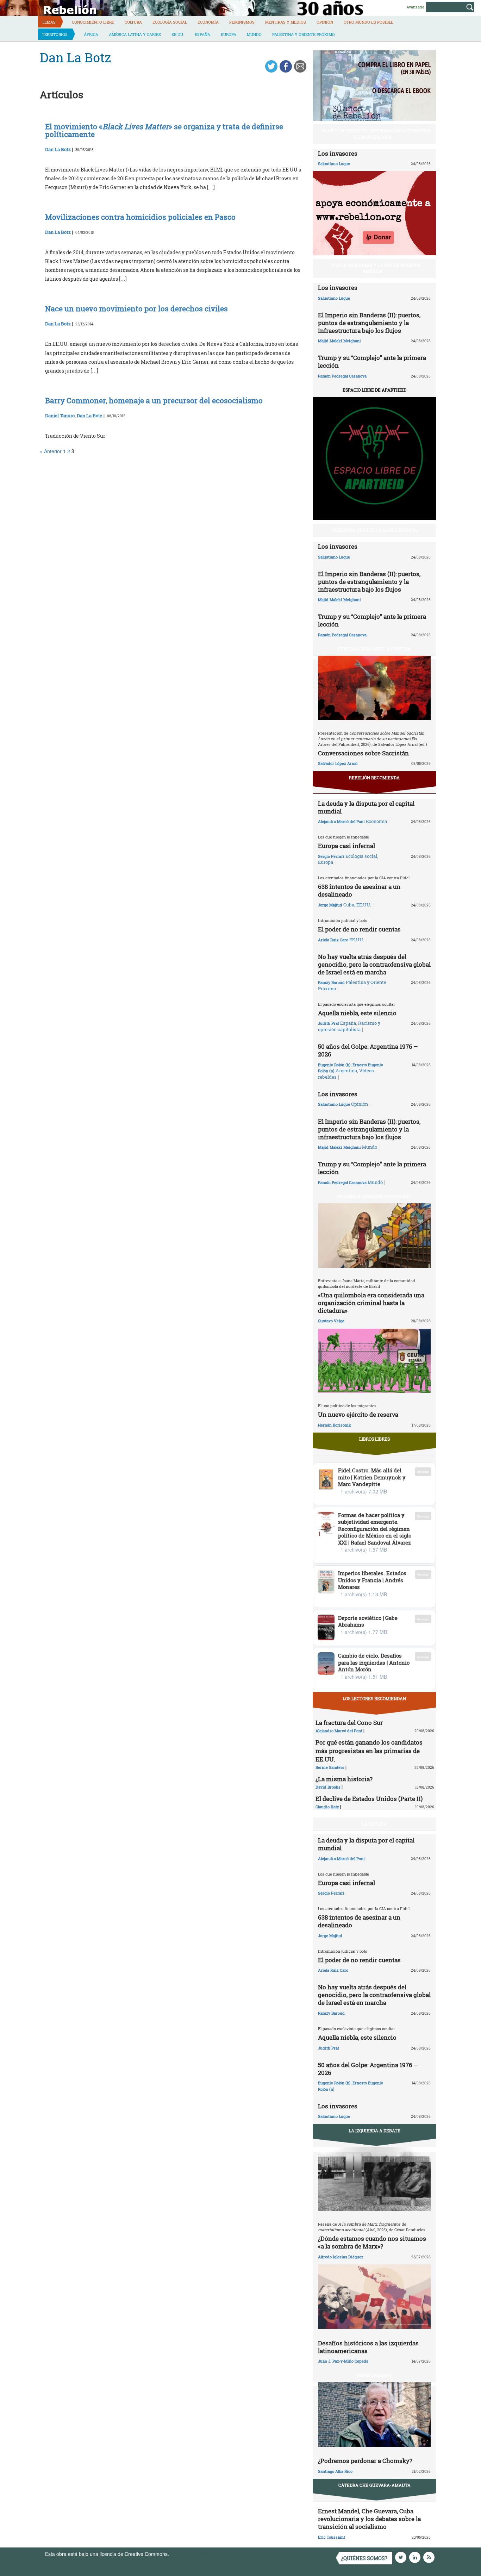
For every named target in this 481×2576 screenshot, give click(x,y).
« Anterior (51, 451)
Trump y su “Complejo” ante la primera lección (372, 361)
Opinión (325, 22)
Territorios (55, 34)
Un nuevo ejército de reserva (358, 1414)
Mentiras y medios (286, 22)
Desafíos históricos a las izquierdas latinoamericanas (368, 2347)
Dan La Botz (58, 149)
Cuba (349, 905)
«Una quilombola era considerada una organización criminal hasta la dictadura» (371, 1303)
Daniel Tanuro (60, 416)
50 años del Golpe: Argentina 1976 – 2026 (368, 1050)
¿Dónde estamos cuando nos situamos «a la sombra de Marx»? (372, 2242)
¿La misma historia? (344, 1779)
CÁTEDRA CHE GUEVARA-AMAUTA (374, 2485)
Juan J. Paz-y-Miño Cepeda (343, 2361)
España (202, 34)
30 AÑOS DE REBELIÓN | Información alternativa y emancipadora (376, 134)
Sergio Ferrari (331, 856)
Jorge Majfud (330, 905)
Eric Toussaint (332, 2537)
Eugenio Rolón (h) (334, 1065)
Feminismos (242, 22)
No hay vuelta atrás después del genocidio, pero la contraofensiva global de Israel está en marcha (374, 964)
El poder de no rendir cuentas (359, 929)
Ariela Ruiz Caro (333, 940)
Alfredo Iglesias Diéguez (341, 2257)
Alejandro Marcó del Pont (341, 821)
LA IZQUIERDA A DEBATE (374, 2131)
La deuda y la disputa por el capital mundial (366, 807)
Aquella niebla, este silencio (357, 1013)
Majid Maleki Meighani (339, 341)
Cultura (133, 22)
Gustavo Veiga (331, 1321)
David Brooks (328, 1787)
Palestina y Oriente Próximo (304, 34)
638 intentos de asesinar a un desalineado (359, 890)
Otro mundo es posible (368, 22)
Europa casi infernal (346, 846)
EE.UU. (178, 34)
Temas (49, 22)
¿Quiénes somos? (364, 2558)
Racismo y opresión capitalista (349, 1026)
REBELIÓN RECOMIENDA (374, 778)
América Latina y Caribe (135, 34)
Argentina (346, 1071)
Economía (208, 22)
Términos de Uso (189, 2554)
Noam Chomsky (374, 2375)
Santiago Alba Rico (335, 2471)
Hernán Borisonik (335, 1425)
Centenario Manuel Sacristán (374, 649)
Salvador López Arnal (338, 763)
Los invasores (338, 153)
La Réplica (374, 1824)
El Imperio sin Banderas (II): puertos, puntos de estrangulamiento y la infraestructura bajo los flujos (369, 323)
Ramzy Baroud (331, 982)
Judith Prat (329, 1023)
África (91, 34)
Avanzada (415, 7)
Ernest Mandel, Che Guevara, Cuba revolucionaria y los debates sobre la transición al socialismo (369, 2519)
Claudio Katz (327, 1807)
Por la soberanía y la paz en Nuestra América (376, 268)
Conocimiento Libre (93, 22)
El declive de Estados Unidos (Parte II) (369, 1799)
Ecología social (170, 22)
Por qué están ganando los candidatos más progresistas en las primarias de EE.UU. (369, 1751)
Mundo (254, 34)
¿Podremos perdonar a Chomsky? (365, 2461)
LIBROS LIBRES (374, 1439)
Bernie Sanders (330, 1767)
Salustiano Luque (334, 164)
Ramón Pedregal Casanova (342, 376)
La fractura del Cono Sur (349, 1723)
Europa (229, 34)
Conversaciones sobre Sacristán (363, 753)
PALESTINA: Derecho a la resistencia (374, 530)
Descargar (423, 1471)
